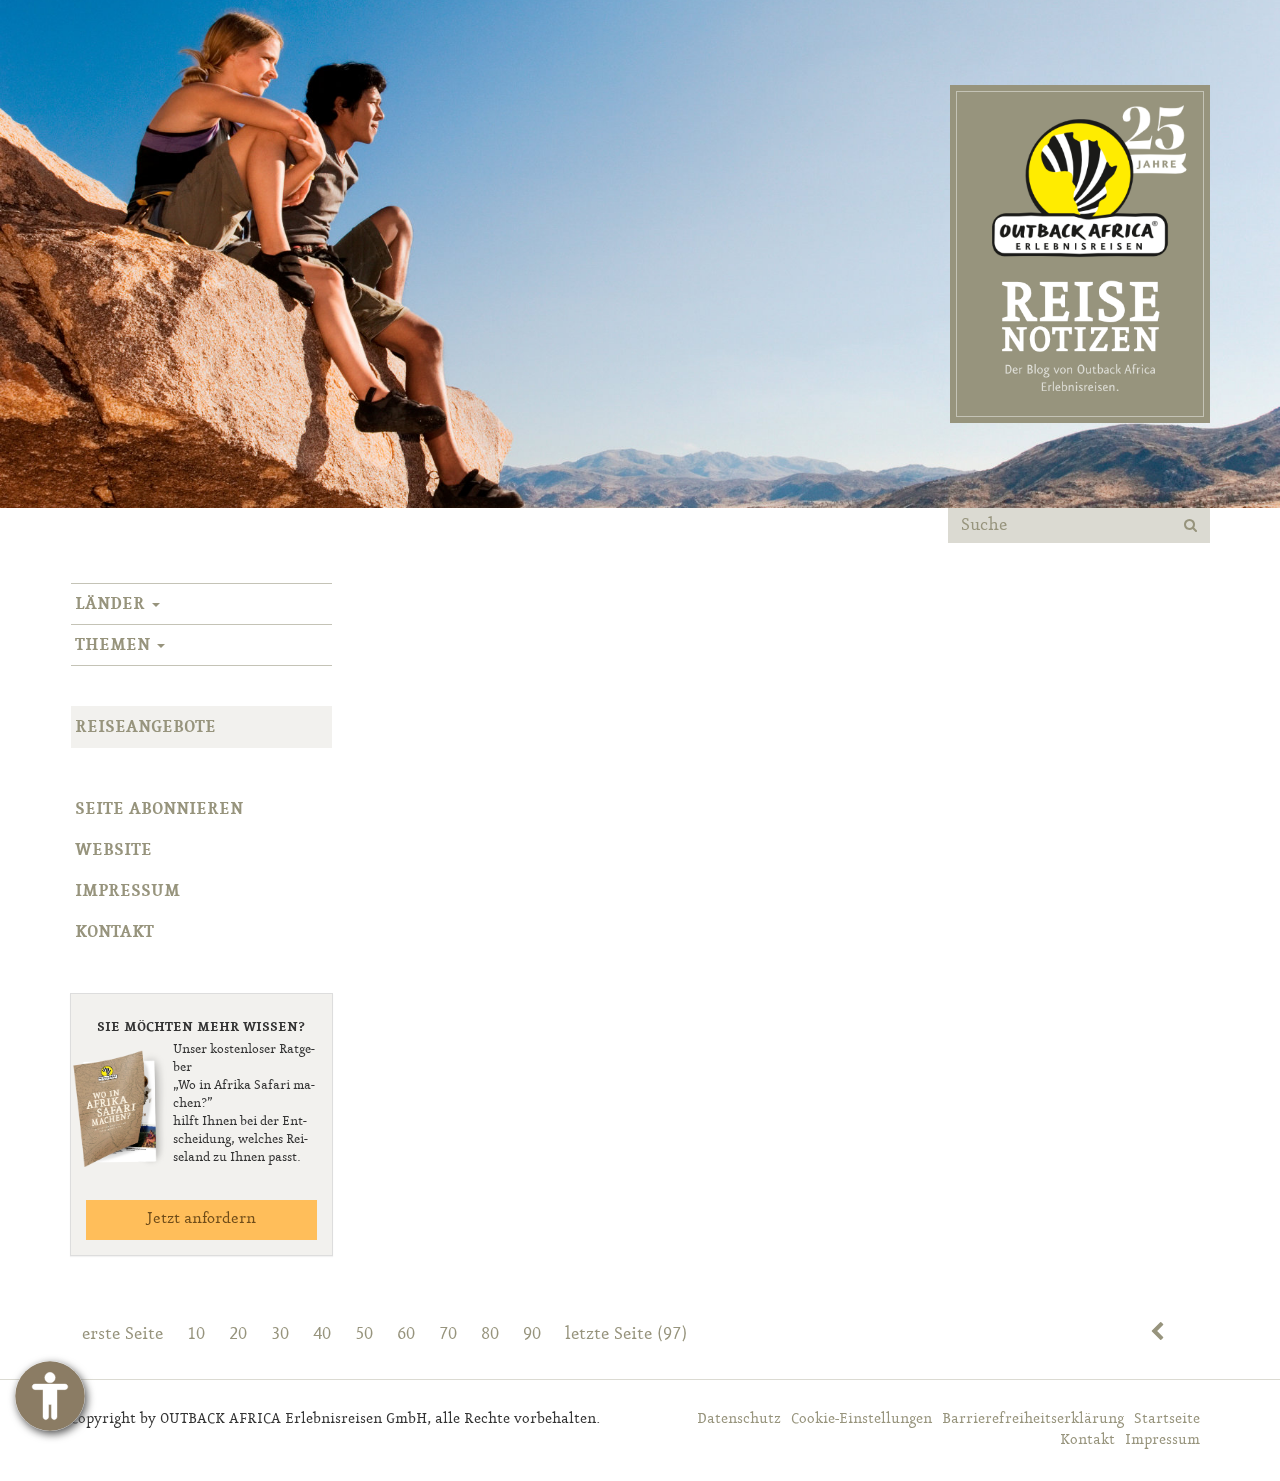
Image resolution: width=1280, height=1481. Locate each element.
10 (196, 1334)
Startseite (1167, 1419)
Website (113, 850)
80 (490, 1334)
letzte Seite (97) (626, 1334)
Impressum (127, 891)
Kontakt (114, 932)
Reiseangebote (145, 727)
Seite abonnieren (159, 809)
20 (238, 1334)
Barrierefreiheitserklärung (1033, 1419)
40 (322, 1334)
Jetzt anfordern (201, 1219)
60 (406, 1334)
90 (532, 1334)
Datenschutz (739, 1419)
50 (364, 1334)
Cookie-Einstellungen (861, 1419)
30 (280, 1334)
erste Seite (122, 1334)
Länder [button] (112, 604)
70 (448, 1334)
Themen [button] (115, 645)
